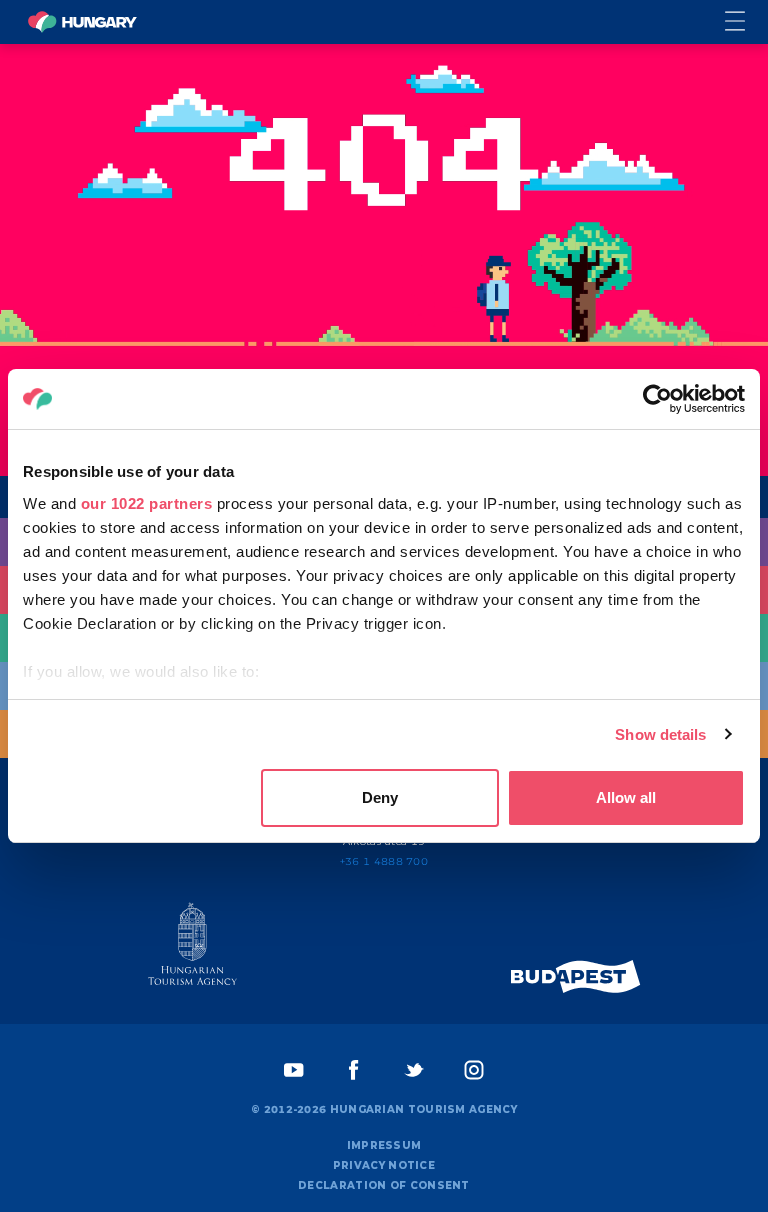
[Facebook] (354, 1070)
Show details (660, 734)
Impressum (384, 1145)
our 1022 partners (147, 503)
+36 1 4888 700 (384, 861)
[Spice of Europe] (576, 976)
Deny (380, 797)
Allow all (626, 797)
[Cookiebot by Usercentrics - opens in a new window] (657, 399)
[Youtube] (294, 1070)
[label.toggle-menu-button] (746, 22)
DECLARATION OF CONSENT (384, 1185)
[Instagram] (474, 1070)
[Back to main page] (82, 22)
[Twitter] (414, 1070)
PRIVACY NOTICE (384, 1165)
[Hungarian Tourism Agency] (192, 948)
